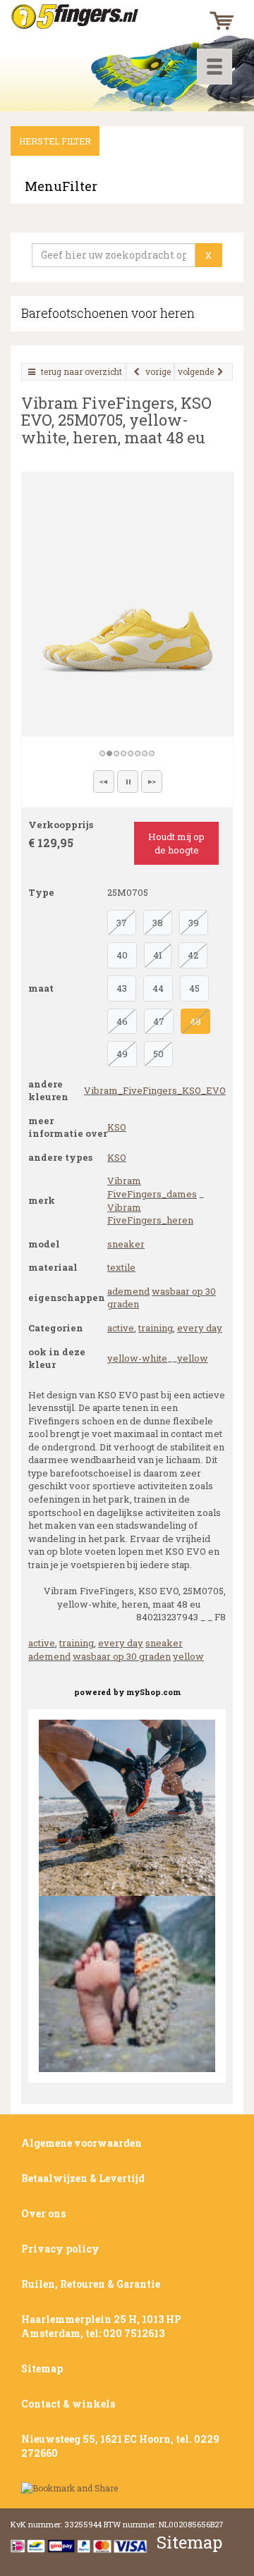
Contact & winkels (68, 2404)
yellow (193, 1358)
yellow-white (137, 1358)
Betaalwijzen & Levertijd (83, 2178)
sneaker (126, 1244)
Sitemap (42, 2368)
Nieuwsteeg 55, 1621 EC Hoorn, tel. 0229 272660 (120, 2446)
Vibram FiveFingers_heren (150, 1214)
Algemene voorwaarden (81, 2143)
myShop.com (153, 1692)
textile (121, 1267)
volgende (196, 371)
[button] (104, 782)
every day (200, 1328)
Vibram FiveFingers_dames (152, 1187)
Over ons (43, 2213)
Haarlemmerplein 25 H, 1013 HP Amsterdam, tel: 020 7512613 (101, 2326)
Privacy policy (60, 2249)
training (156, 1328)
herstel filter (55, 141)
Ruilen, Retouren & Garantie (91, 2284)
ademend (128, 1291)
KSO (117, 1127)
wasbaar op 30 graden (122, 1656)
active (121, 1328)
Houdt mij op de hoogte (176, 843)
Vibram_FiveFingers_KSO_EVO (155, 1090)
